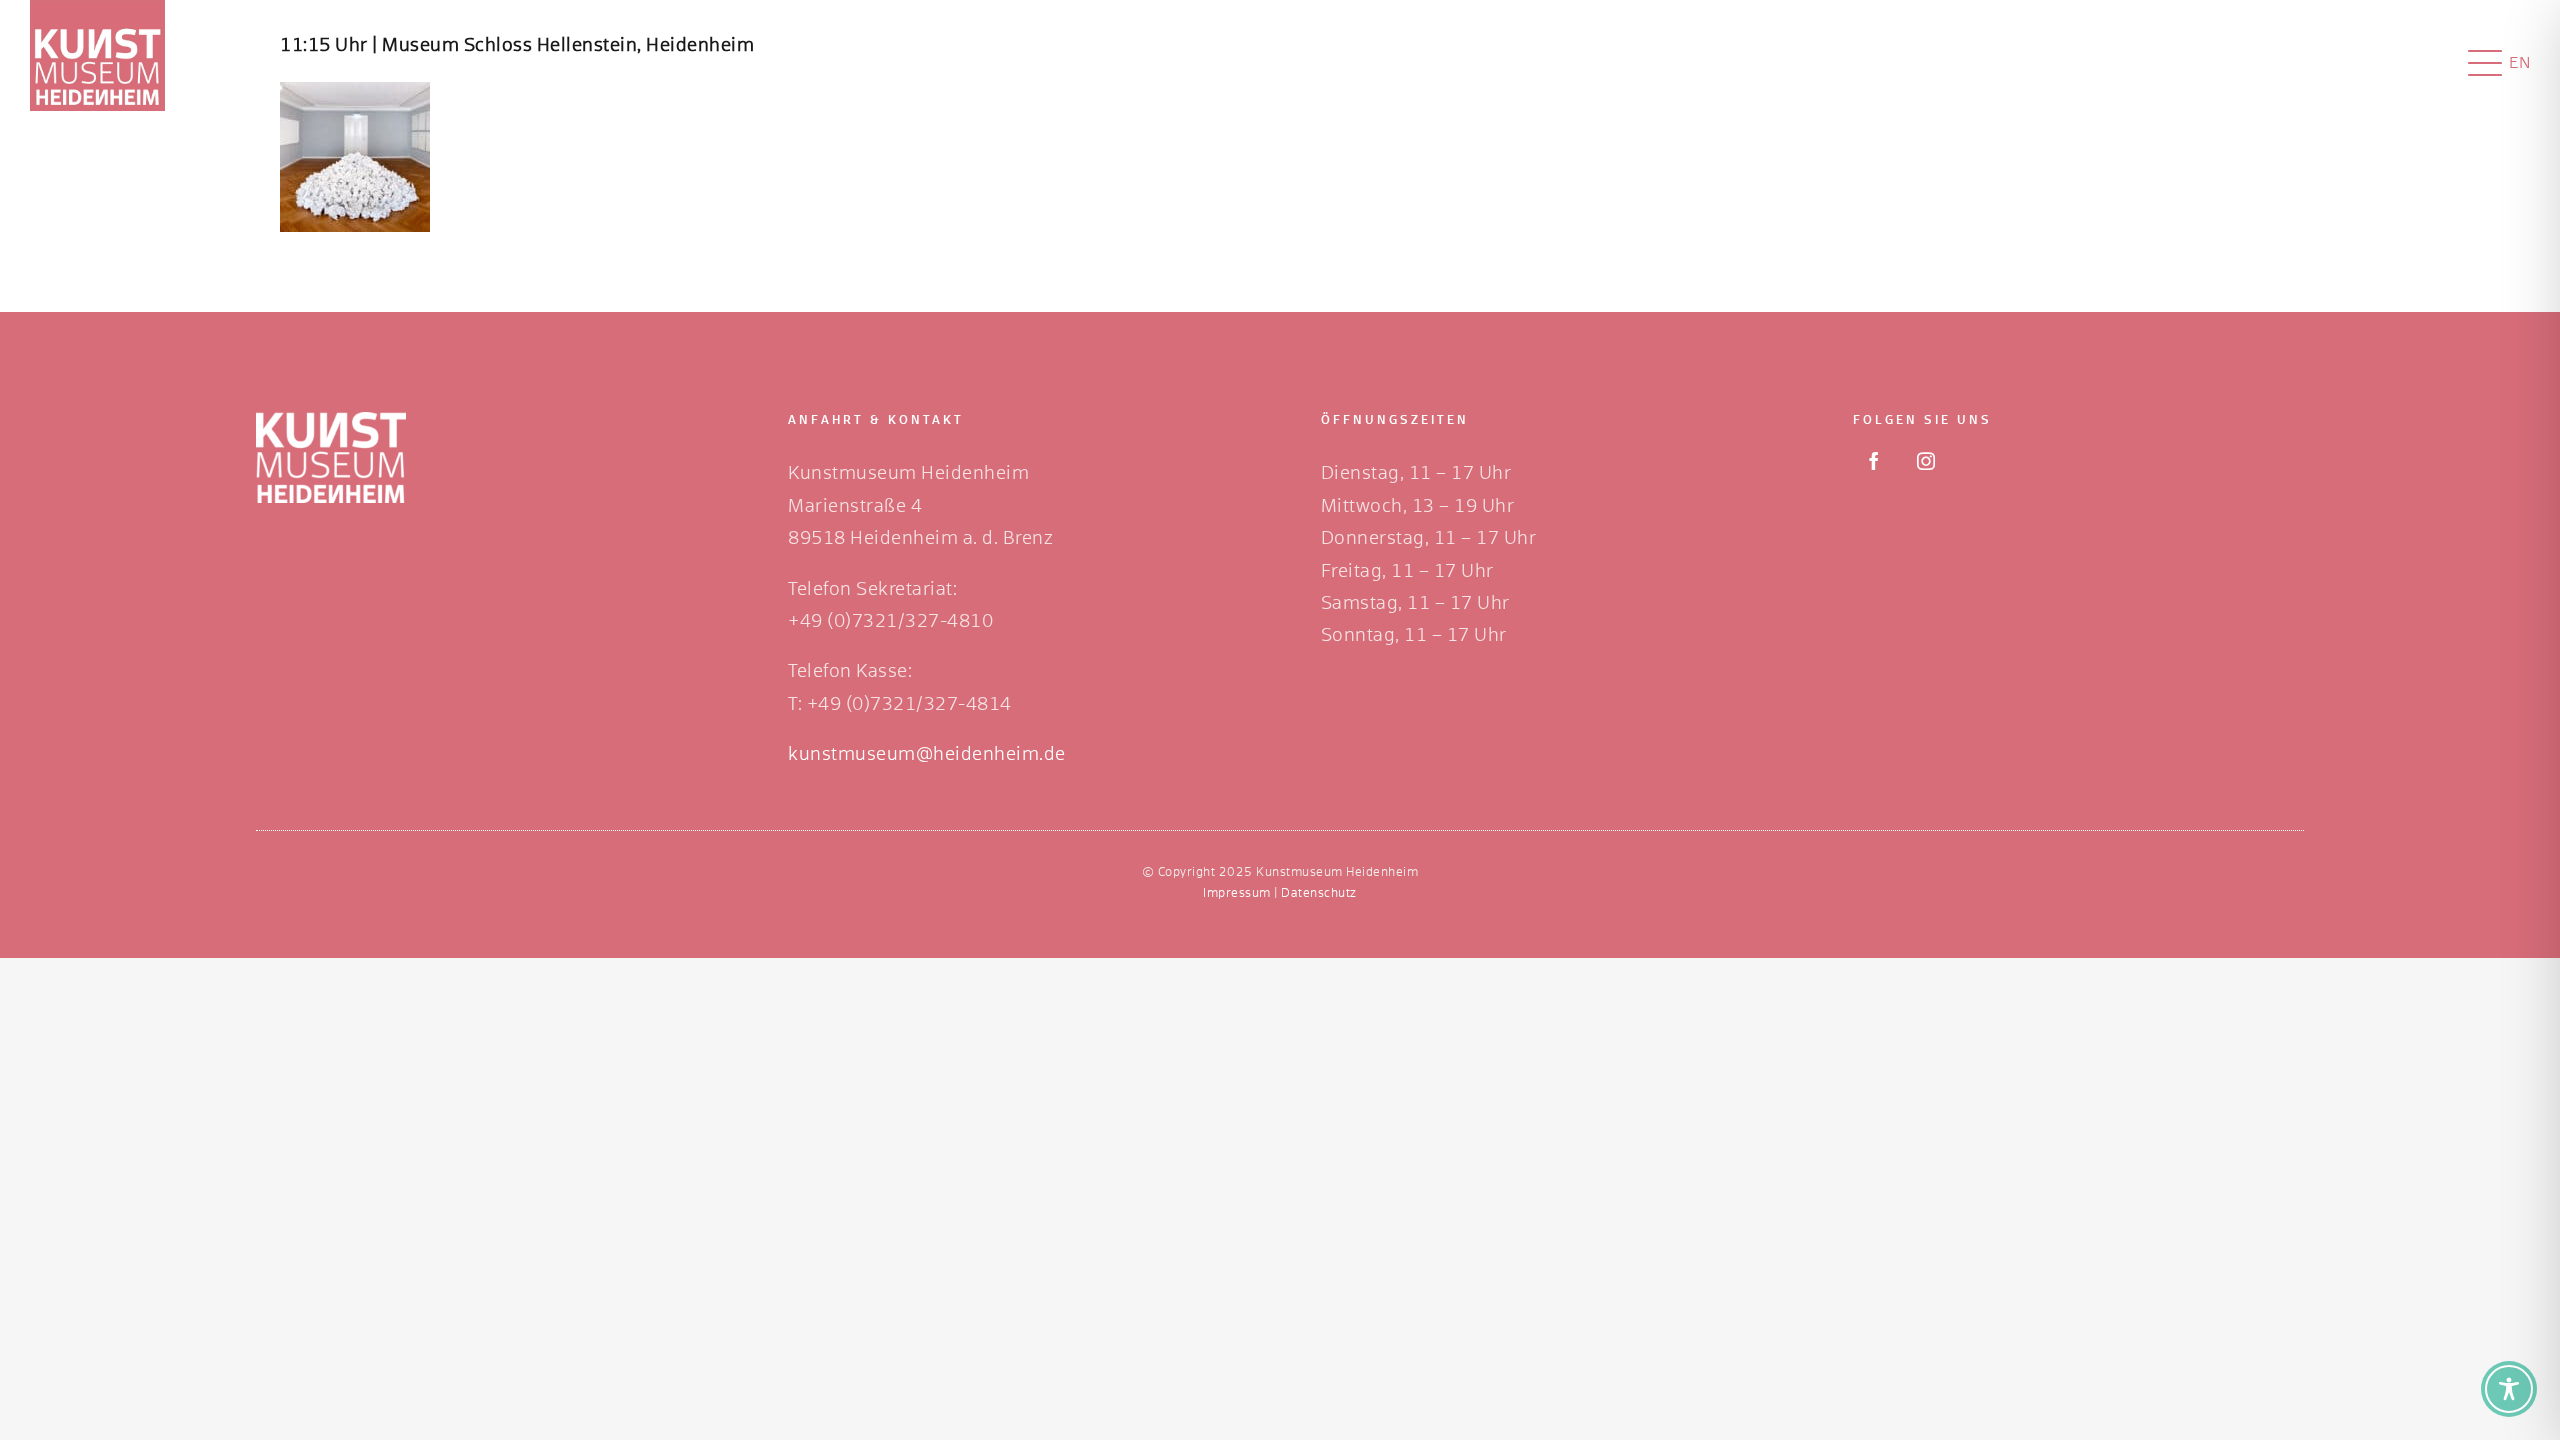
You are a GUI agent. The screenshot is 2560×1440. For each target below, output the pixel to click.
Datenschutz (1319, 894)
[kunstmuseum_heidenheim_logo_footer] (331, 421)
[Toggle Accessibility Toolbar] (2509, 1389)
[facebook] (1874, 461)
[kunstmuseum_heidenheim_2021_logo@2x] (97, 9)
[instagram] (1926, 461)
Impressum (1237, 894)
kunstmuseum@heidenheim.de (927, 755)
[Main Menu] (2485, 63)
